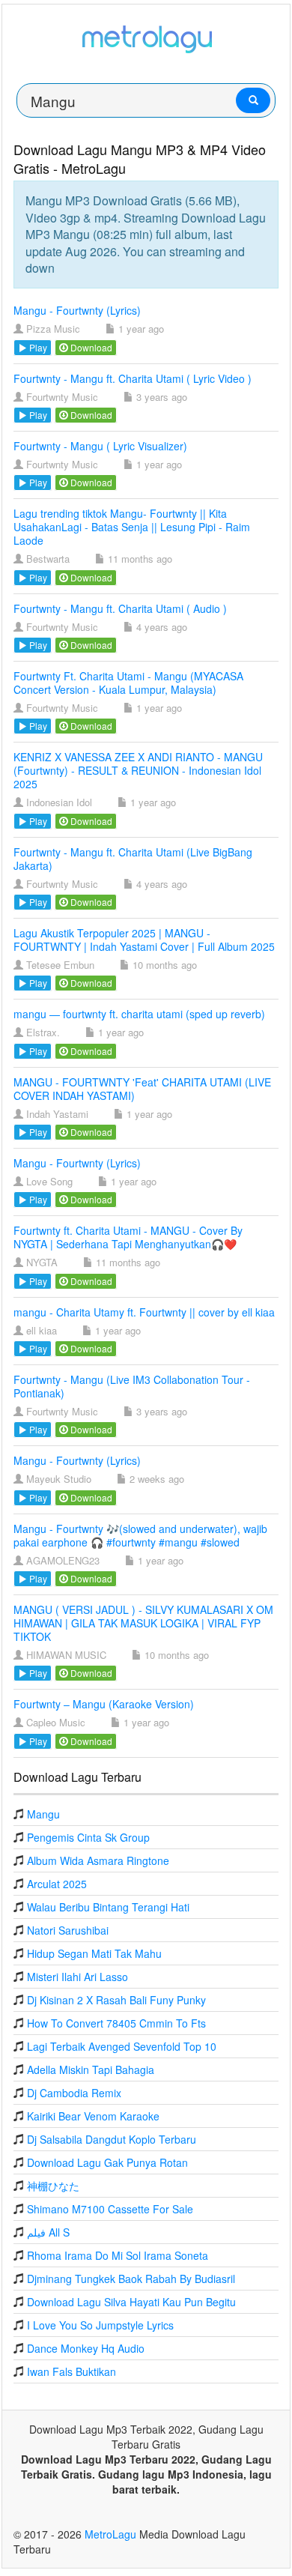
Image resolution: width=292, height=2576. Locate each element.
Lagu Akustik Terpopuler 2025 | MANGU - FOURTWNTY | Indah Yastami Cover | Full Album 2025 (144, 940)
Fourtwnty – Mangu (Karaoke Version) (104, 1704)
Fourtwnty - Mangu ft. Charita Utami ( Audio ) (120, 608)
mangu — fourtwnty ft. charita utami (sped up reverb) (139, 1014)
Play (37, 347)
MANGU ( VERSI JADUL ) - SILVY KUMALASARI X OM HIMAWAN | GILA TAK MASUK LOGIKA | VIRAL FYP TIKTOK (143, 1623)
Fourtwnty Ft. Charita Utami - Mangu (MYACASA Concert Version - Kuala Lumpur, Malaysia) (128, 683)
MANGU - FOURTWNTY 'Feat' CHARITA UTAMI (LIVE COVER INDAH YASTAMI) (142, 1089)
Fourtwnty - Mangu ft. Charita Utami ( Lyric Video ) (133, 378)
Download (90, 347)
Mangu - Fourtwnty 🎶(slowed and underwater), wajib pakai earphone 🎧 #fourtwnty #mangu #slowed (140, 1535)
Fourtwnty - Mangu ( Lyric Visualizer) (100, 446)
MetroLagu (110, 2534)
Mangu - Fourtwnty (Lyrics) (77, 310)
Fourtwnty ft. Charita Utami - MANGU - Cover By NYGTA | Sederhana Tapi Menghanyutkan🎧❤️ (128, 1237)
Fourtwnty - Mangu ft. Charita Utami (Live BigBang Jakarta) (133, 859)
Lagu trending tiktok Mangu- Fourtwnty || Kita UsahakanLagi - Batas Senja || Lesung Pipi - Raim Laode (132, 527)
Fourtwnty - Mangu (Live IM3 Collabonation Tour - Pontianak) (132, 1386)
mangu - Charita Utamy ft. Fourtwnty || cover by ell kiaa (144, 1312)
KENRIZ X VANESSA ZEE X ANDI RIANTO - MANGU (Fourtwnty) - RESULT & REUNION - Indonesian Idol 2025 (138, 770)
